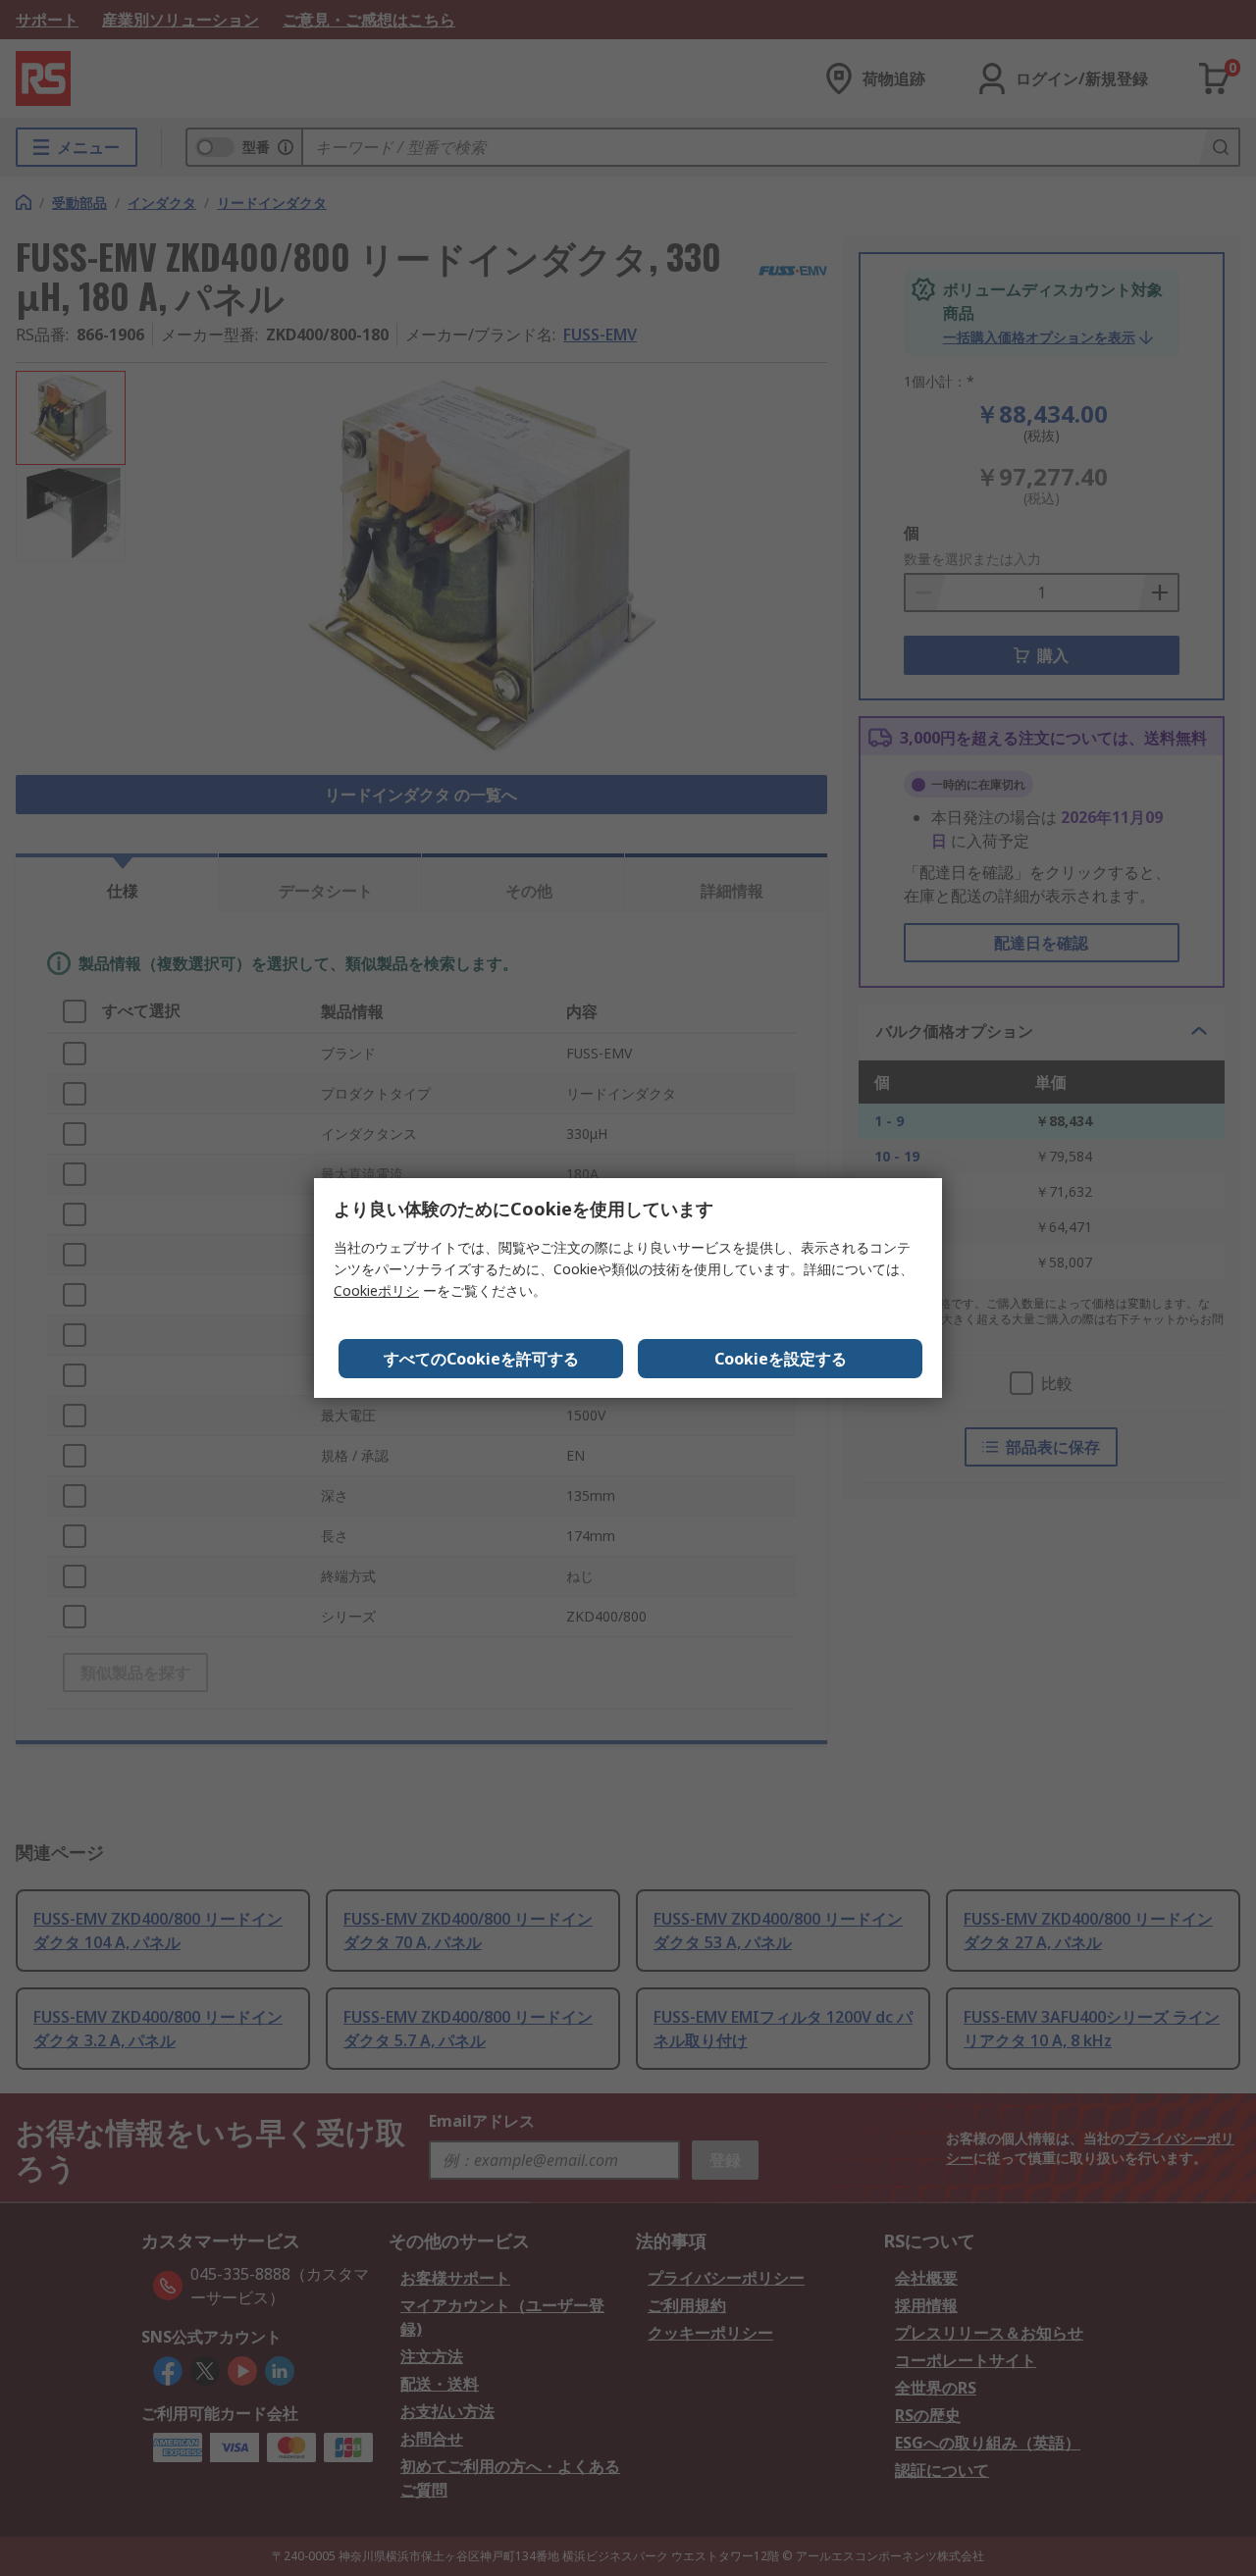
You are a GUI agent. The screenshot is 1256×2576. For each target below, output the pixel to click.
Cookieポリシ (376, 1290)
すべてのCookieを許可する (481, 1359)
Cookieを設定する (781, 1359)
